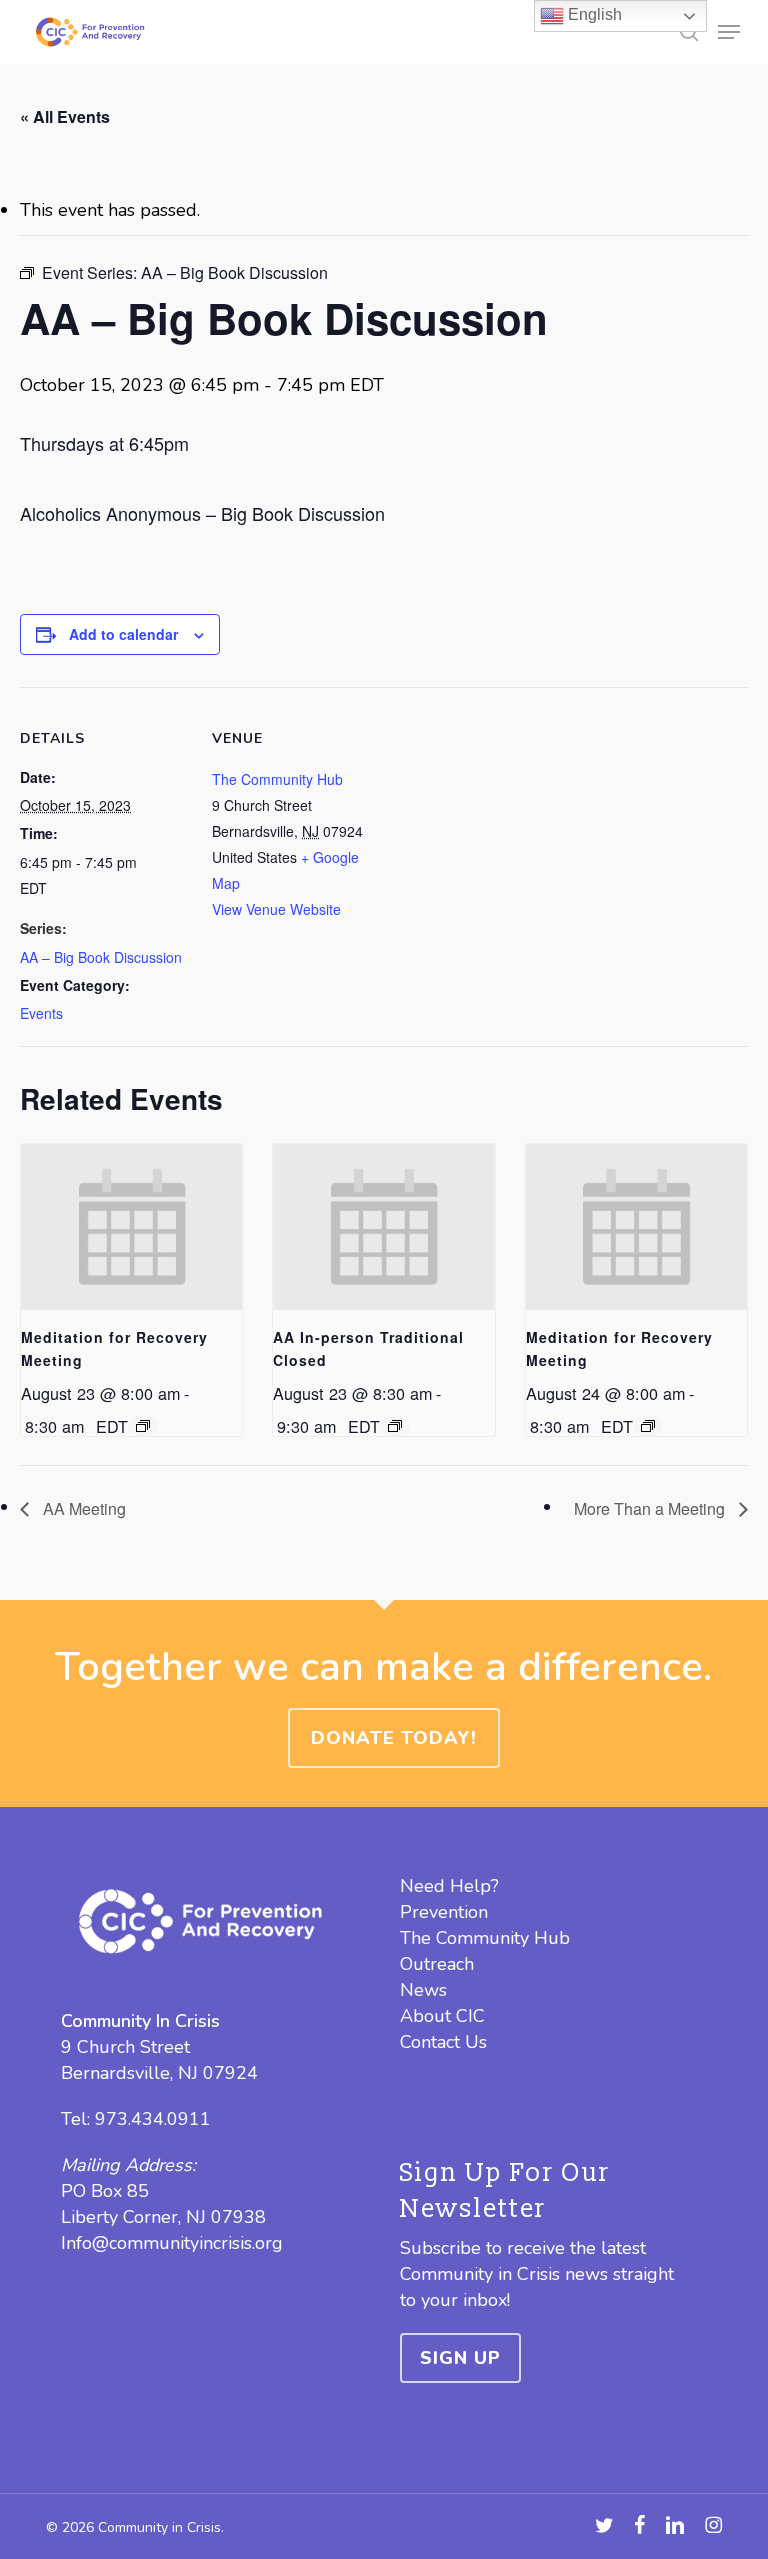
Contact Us (443, 2042)
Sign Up (460, 2358)
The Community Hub (277, 779)
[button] (729, 32)
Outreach (437, 1964)
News (423, 1990)
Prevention (444, 1912)
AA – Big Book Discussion (101, 957)
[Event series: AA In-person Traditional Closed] (395, 1426)
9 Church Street (125, 2047)
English (593, 14)
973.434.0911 (153, 2119)
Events (41, 1013)
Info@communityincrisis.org (172, 2243)
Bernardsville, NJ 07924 (159, 2073)
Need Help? (449, 1886)
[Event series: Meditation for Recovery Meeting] (143, 1426)
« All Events (65, 116)
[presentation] (131, 1227)
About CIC (442, 2016)
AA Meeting (82, 1508)
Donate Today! (394, 1738)
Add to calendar (123, 634)
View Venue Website (276, 909)
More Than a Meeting (651, 1508)
